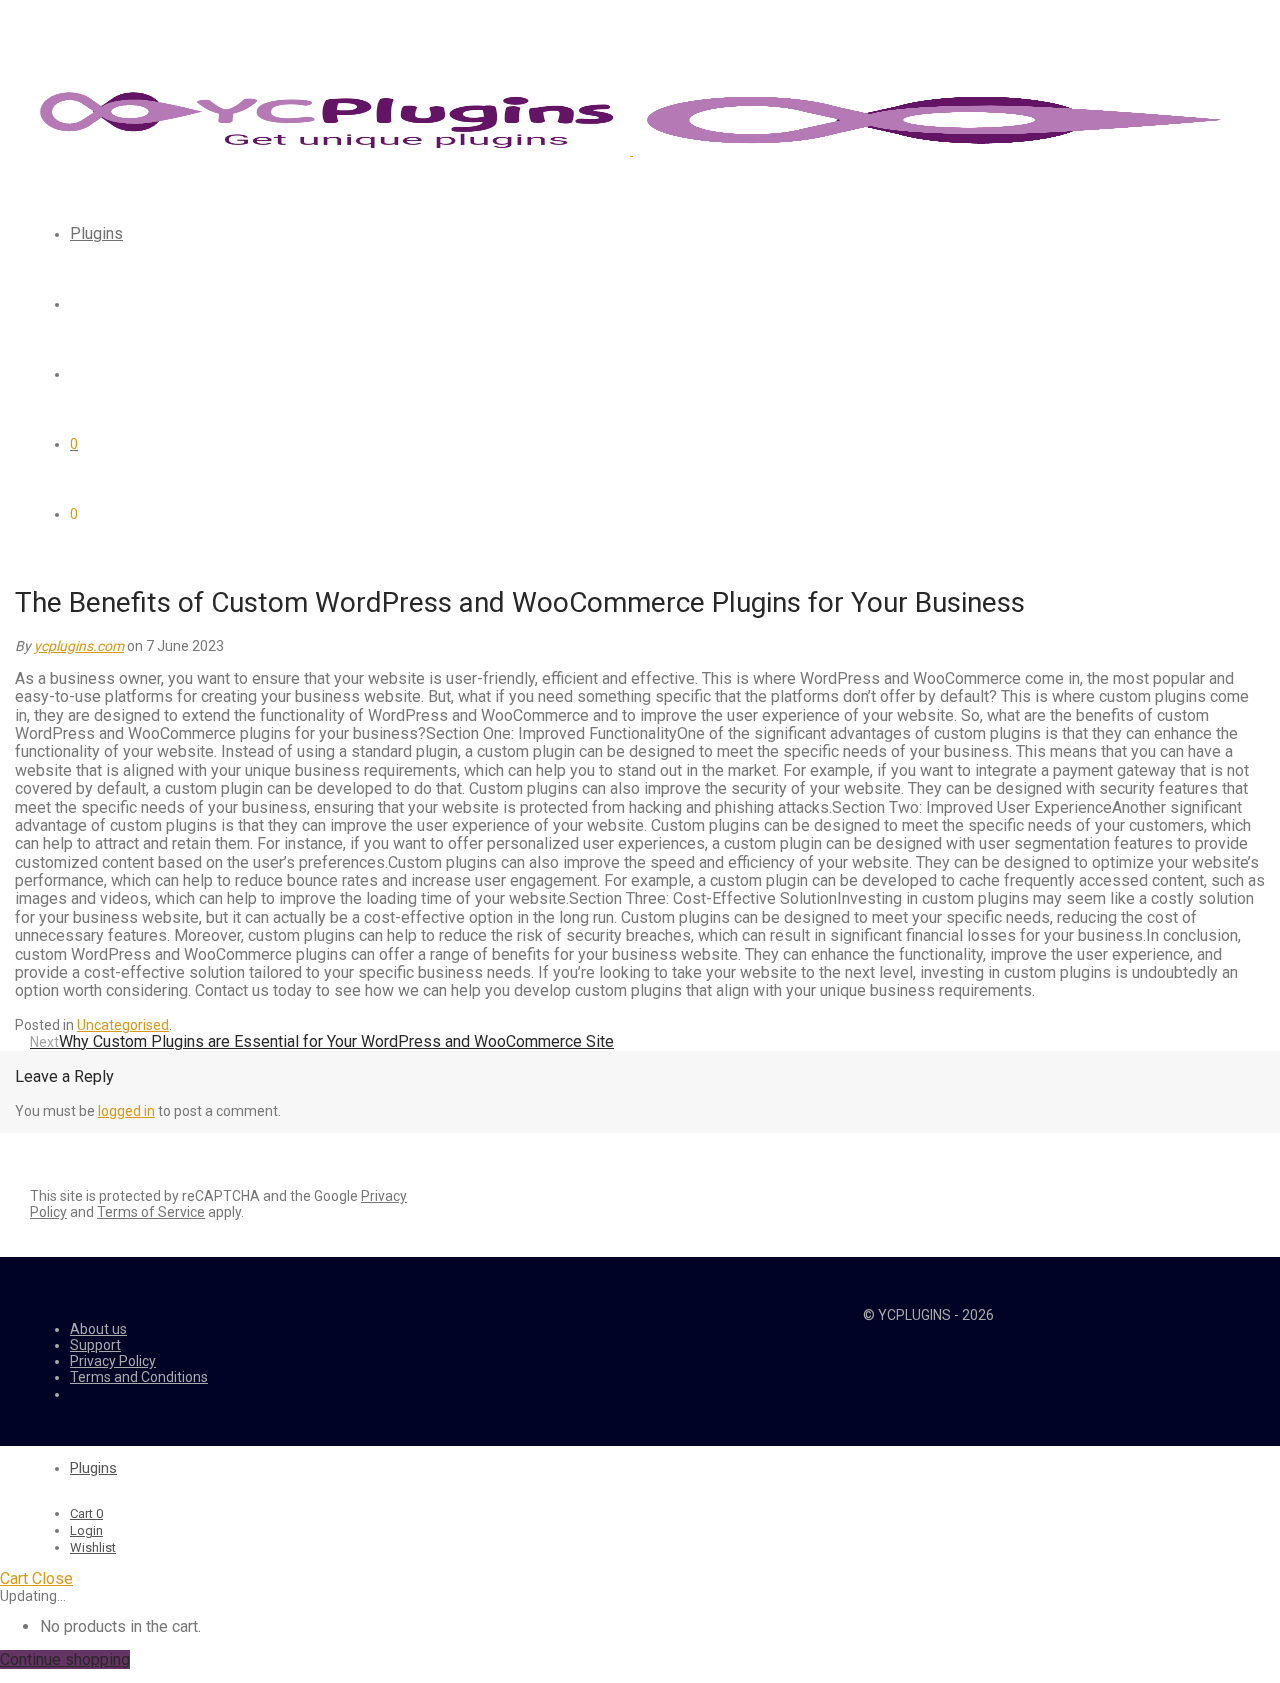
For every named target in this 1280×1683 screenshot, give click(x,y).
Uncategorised (123, 1025)
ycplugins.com (79, 646)
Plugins (96, 233)
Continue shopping (65, 1659)
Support (95, 1345)
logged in (126, 1111)
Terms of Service (151, 1212)
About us (98, 1329)
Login (86, 1530)
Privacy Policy (113, 1361)
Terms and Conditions (139, 1377)
